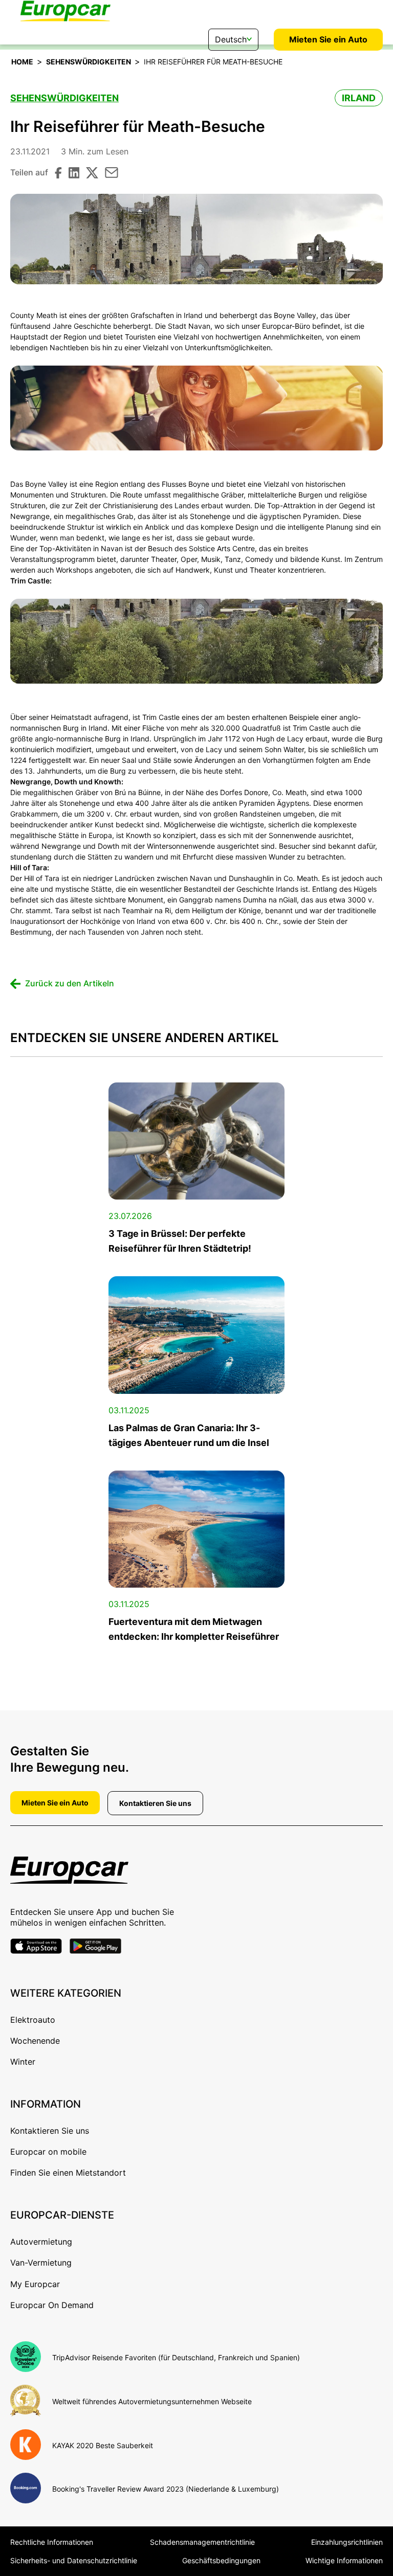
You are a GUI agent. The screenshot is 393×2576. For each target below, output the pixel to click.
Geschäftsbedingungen (221, 2560)
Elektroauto (33, 2020)
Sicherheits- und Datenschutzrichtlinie (74, 2560)
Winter (23, 2062)
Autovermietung (41, 2242)
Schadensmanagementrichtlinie (202, 2542)
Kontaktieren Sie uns (155, 1803)
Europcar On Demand (52, 2305)
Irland (359, 98)
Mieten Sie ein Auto (328, 39)
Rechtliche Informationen (52, 2542)
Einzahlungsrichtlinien (347, 2542)
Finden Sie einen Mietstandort (68, 2173)
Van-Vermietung (41, 2263)
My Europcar (35, 2284)
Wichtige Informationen (344, 2560)
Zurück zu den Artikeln (70, 983)
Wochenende (35, 2041)
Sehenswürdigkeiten (89, 62)
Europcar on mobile (48, 2152)
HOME (22, 62)
